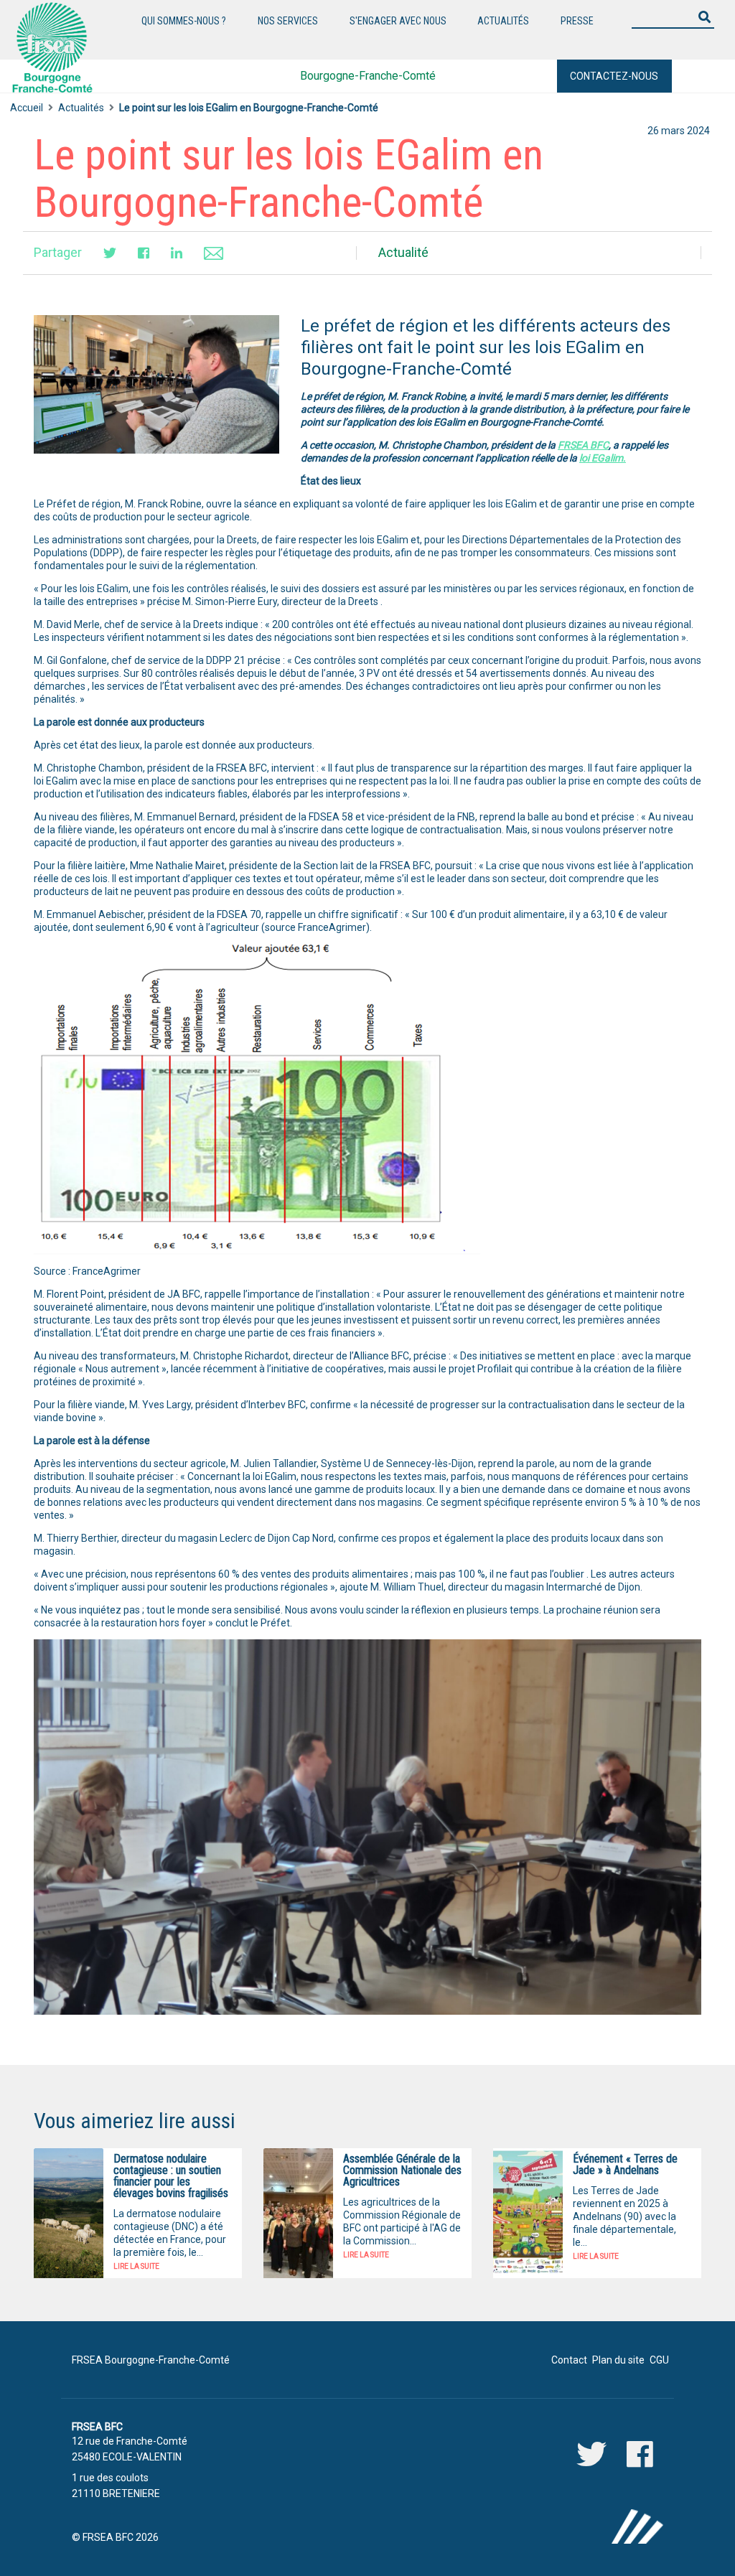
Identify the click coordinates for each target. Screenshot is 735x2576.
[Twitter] (110, 253)
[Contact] (214, 252)
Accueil (27, 108)
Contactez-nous (614, 76)
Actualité (403, 252)
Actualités (81, 108)
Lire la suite (136, 2266)
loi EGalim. (603, 458)
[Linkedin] (177, 253)
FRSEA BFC (583, 445)
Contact (569, 2360)
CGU (659, 2360)
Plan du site (618, 2360)
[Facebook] (144, 253)
